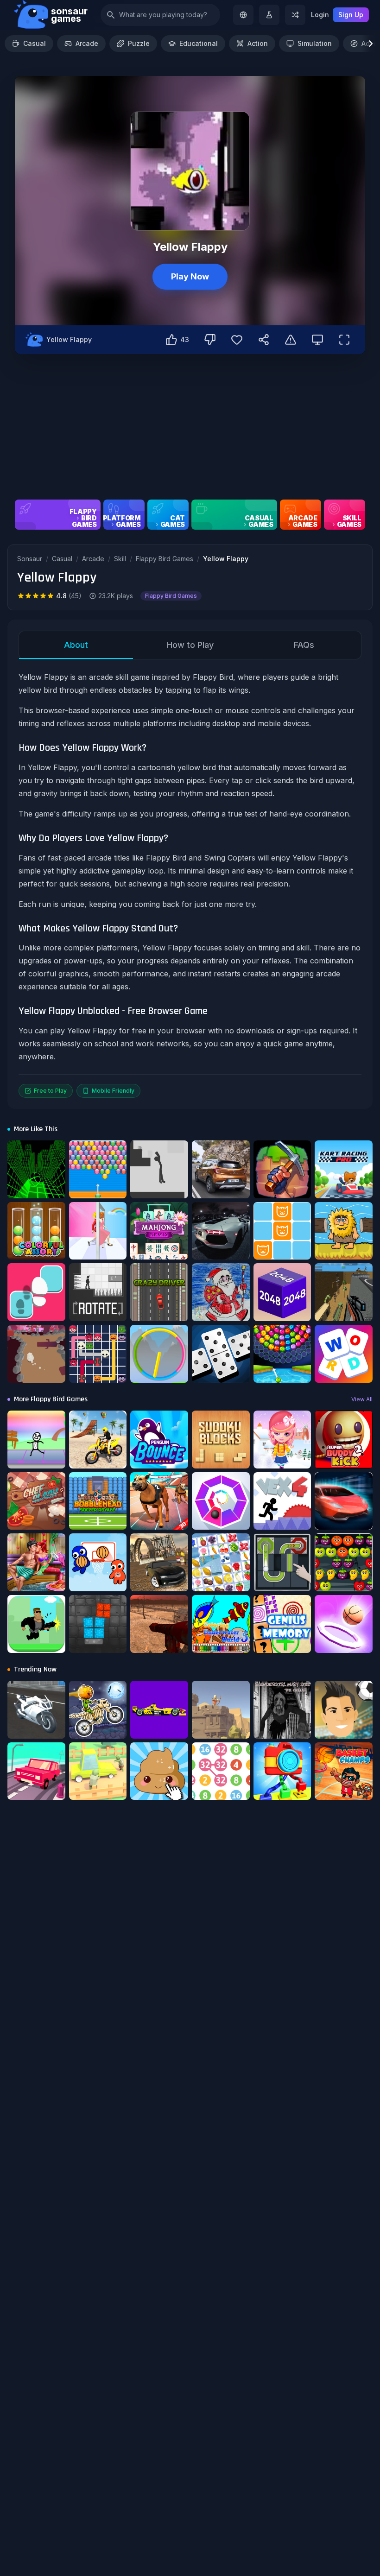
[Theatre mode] (317, 340)
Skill (120, 559)
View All (362, 1399)
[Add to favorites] (237, 340)
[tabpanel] (190, 884)
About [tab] (76, 645)
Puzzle (139, 43)
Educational (199, 43)
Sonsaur (30, 559)
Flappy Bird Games (165, 559)
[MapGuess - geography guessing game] (243, 15)
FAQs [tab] (304, 645)
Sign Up (351, 15)
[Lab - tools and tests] (269, 15)
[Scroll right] (371, 44)
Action (258, 43)
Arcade (87, 43)
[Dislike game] (210, 340)
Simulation (315, 43)
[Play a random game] (295, 15)
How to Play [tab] (190, 645)
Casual (35, 43)
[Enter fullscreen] (344, 340)
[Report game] (291, 340)
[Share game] (264, 340)
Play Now (190, 276)
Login (320, 15)
